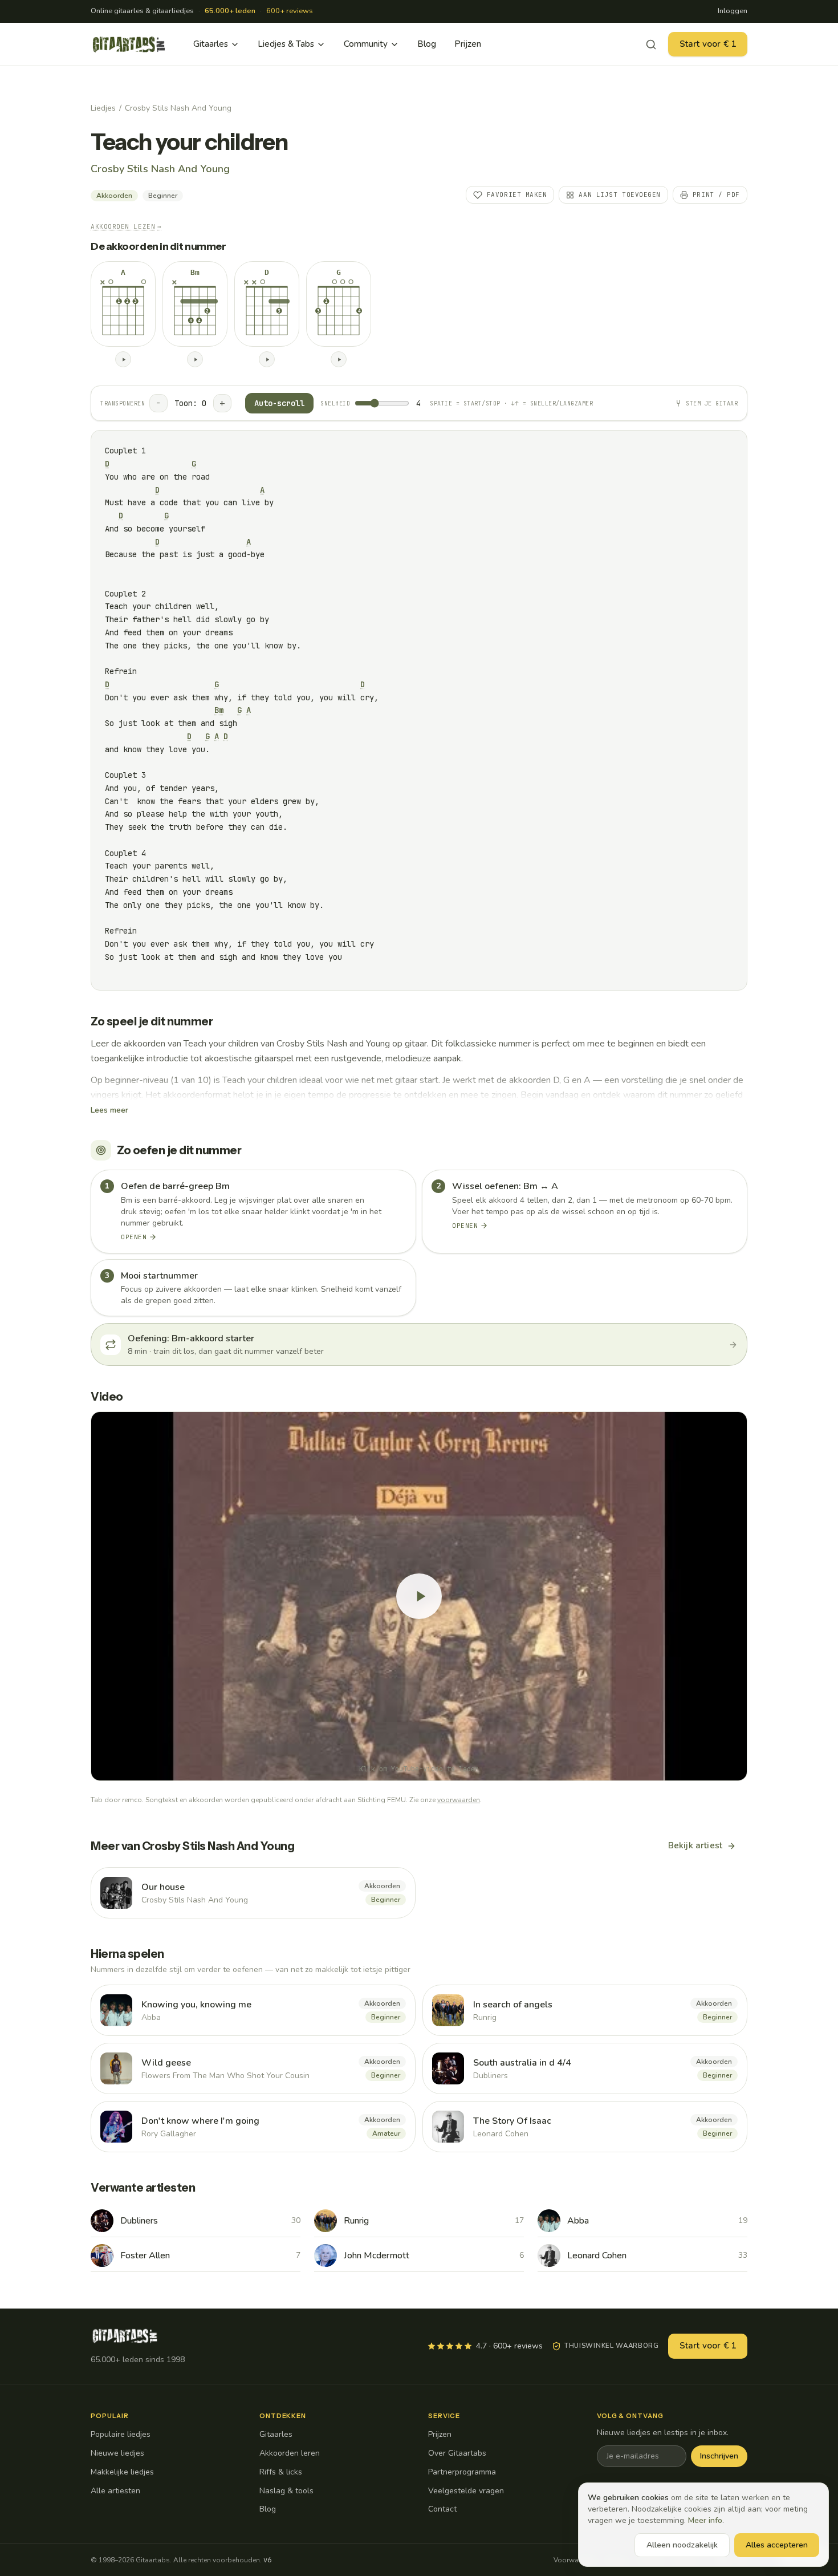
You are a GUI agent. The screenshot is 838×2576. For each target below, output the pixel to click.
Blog (427, 44)
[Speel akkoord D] (267, 359)
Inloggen (733, 11)
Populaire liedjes (121, 2434)
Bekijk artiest (695, 1845)
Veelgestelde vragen (466, 2491)
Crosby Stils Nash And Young (178, 108)
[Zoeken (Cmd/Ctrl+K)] (651, 44)
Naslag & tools (286, 2491)
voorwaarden (459, 1800)
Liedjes (103, 108)
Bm (219, 710)
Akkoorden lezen (126, 226)
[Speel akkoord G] (339, 359)
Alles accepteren (777, 2545)
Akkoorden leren (290, 2453)
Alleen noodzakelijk (682, 2545)
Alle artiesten (115, 2491)
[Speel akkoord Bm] (195, 359)
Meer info (705, 2520)
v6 (267, 2560)
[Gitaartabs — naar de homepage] (129, 44)
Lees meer (109, 1110)
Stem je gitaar (712, 403)
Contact (442, 2509)
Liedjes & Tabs (286, 44)
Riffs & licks (281, 2472)
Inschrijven (719, 2456)
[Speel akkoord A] (123, 359)
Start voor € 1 (708, 44)
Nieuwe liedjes (117, 2453)
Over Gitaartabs (457, 2453)
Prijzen (468, 44)
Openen (134, 1237)
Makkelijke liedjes (122, 2472)
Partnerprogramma (462, 2472)
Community (366, 44)
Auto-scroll (279, 403)
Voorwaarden (575, 2560)
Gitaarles (211, 44)
